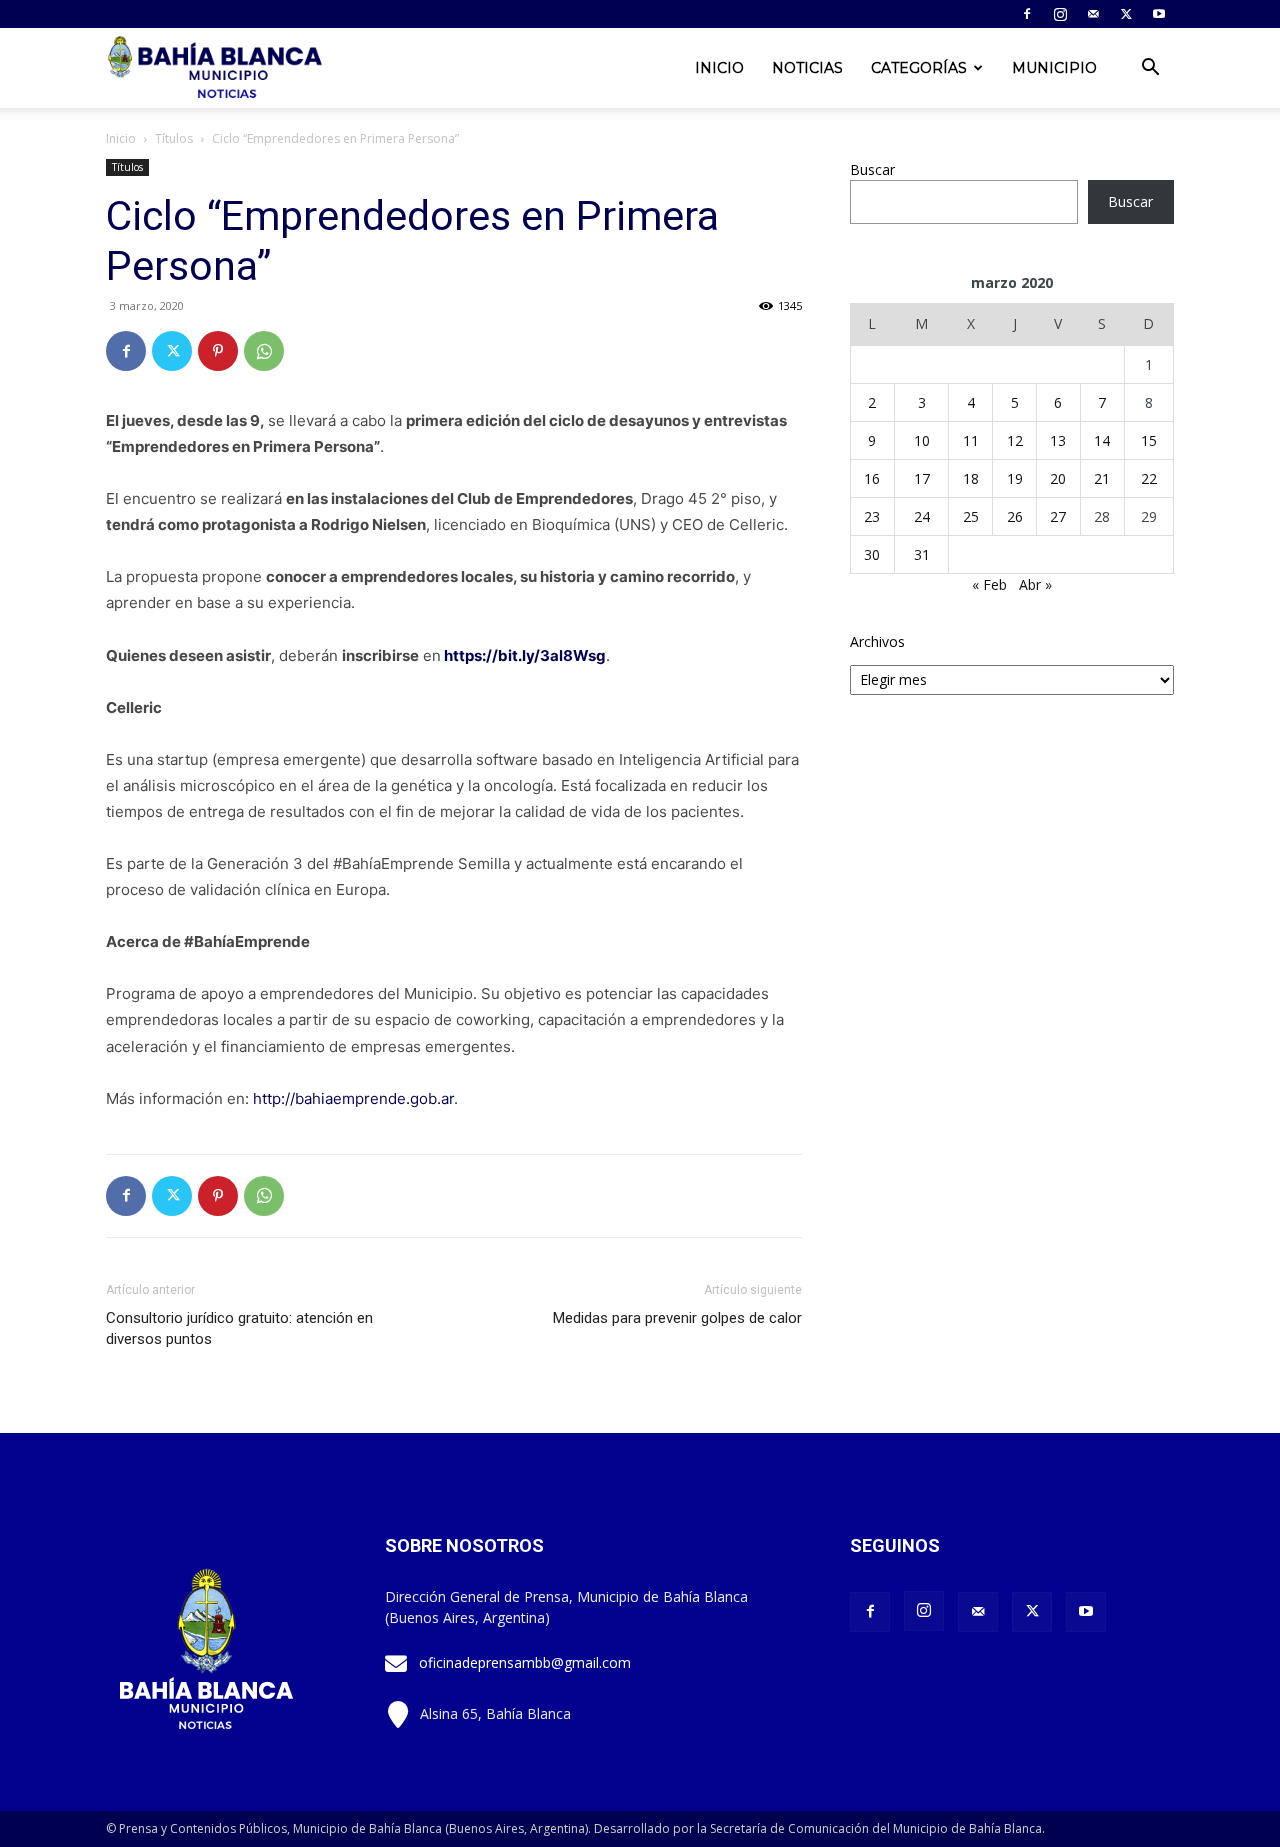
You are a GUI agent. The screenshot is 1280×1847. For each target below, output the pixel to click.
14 (1102, 440)
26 (1015, 516)
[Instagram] (1060, 14)
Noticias (807, 68)
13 (1058, 440)
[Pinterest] (218, 351)
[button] (1150, 69)
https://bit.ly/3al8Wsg (525, 655)
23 (872, 516)
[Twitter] (1126, 14)
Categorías (919, 68)
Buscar (872, 169)
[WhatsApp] (264, 351)
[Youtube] (1159, 14)
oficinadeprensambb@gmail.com (525, 1662)
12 (1015, 440)
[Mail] (1093, 14)
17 (922, 478)
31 (922, 554)
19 (1015, 478)
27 (1058, 516)
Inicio (719, 68)
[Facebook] (1027, 14)
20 (1058, 478)
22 (1149, 478)
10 (922, 440)
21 (1102, 478)
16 (872, 478)
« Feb (989, 584)
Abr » (1035, 584)
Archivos (877, 641)
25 (971, 516)
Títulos (174, 138)
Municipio (1054, 68)
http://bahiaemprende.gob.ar (353, 1098)
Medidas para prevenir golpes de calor (677, 1318)
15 (1149, 440)
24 (922, 516)
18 (971, 478)
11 (971, 440)
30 (872, 554)
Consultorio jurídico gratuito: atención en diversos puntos (239, 1328)
